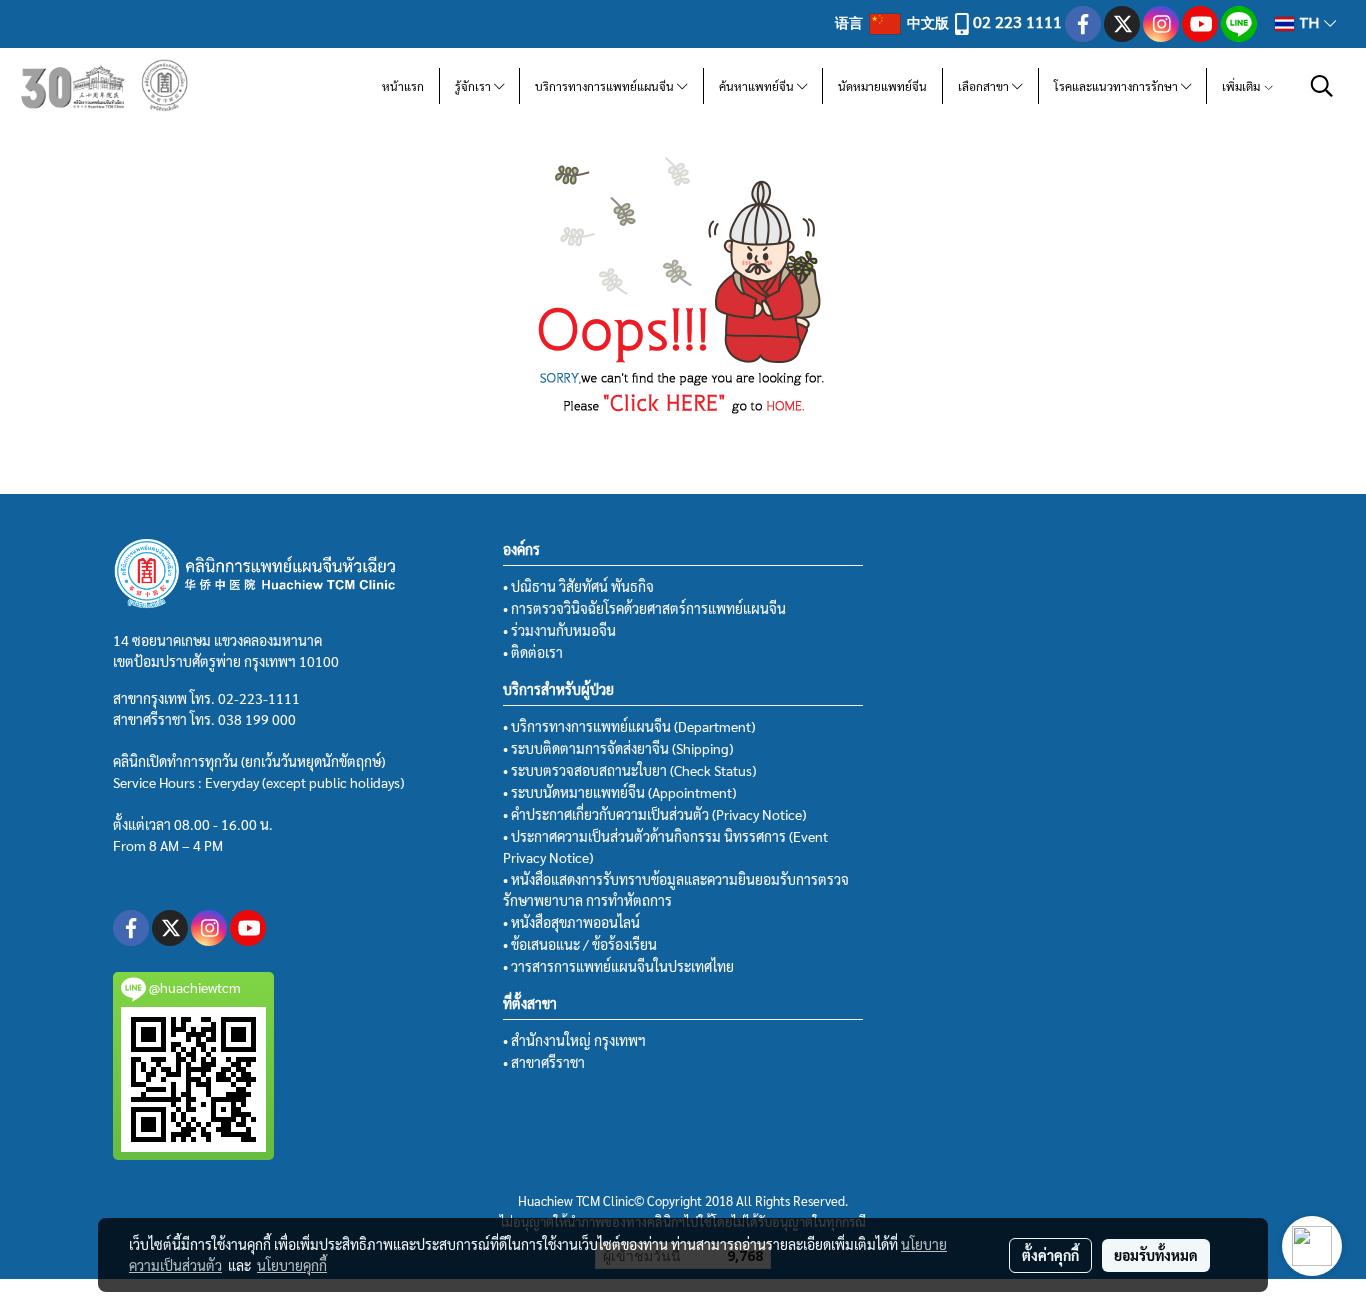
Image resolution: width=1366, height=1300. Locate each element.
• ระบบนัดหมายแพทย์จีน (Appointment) (619, 792)
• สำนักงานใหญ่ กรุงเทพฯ (574, 1040)
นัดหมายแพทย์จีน (882, 86)
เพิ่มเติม (1242, 86)
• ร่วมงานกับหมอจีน (559, 630)
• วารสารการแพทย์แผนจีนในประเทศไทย (618, 966)
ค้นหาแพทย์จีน (758, 86)
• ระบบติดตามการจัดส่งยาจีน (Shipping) (618, 748)
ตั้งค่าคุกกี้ (1050, 1255)
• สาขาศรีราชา (544, 1062)
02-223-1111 (259, 698)
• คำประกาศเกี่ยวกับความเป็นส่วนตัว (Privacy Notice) (654, 814)
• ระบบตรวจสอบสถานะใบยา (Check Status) (629, 770)
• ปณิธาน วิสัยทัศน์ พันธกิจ (578, 586)
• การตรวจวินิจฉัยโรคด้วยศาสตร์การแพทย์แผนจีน (644, 608)
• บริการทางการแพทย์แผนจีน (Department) (629, 726)
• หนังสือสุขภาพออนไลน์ (571, 922)
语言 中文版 (893, 22)
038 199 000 (257, 719)
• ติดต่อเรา (533, 652)
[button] (1322, 86)
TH (1309, 23)
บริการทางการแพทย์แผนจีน (606, 86)
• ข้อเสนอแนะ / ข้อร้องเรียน (580, 944)
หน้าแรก (403, 86)
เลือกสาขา (985, 86)
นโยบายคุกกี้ (292, 1265)
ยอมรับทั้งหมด (1156, 1255)
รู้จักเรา (474, 86)
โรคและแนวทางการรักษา (1117, 86)
